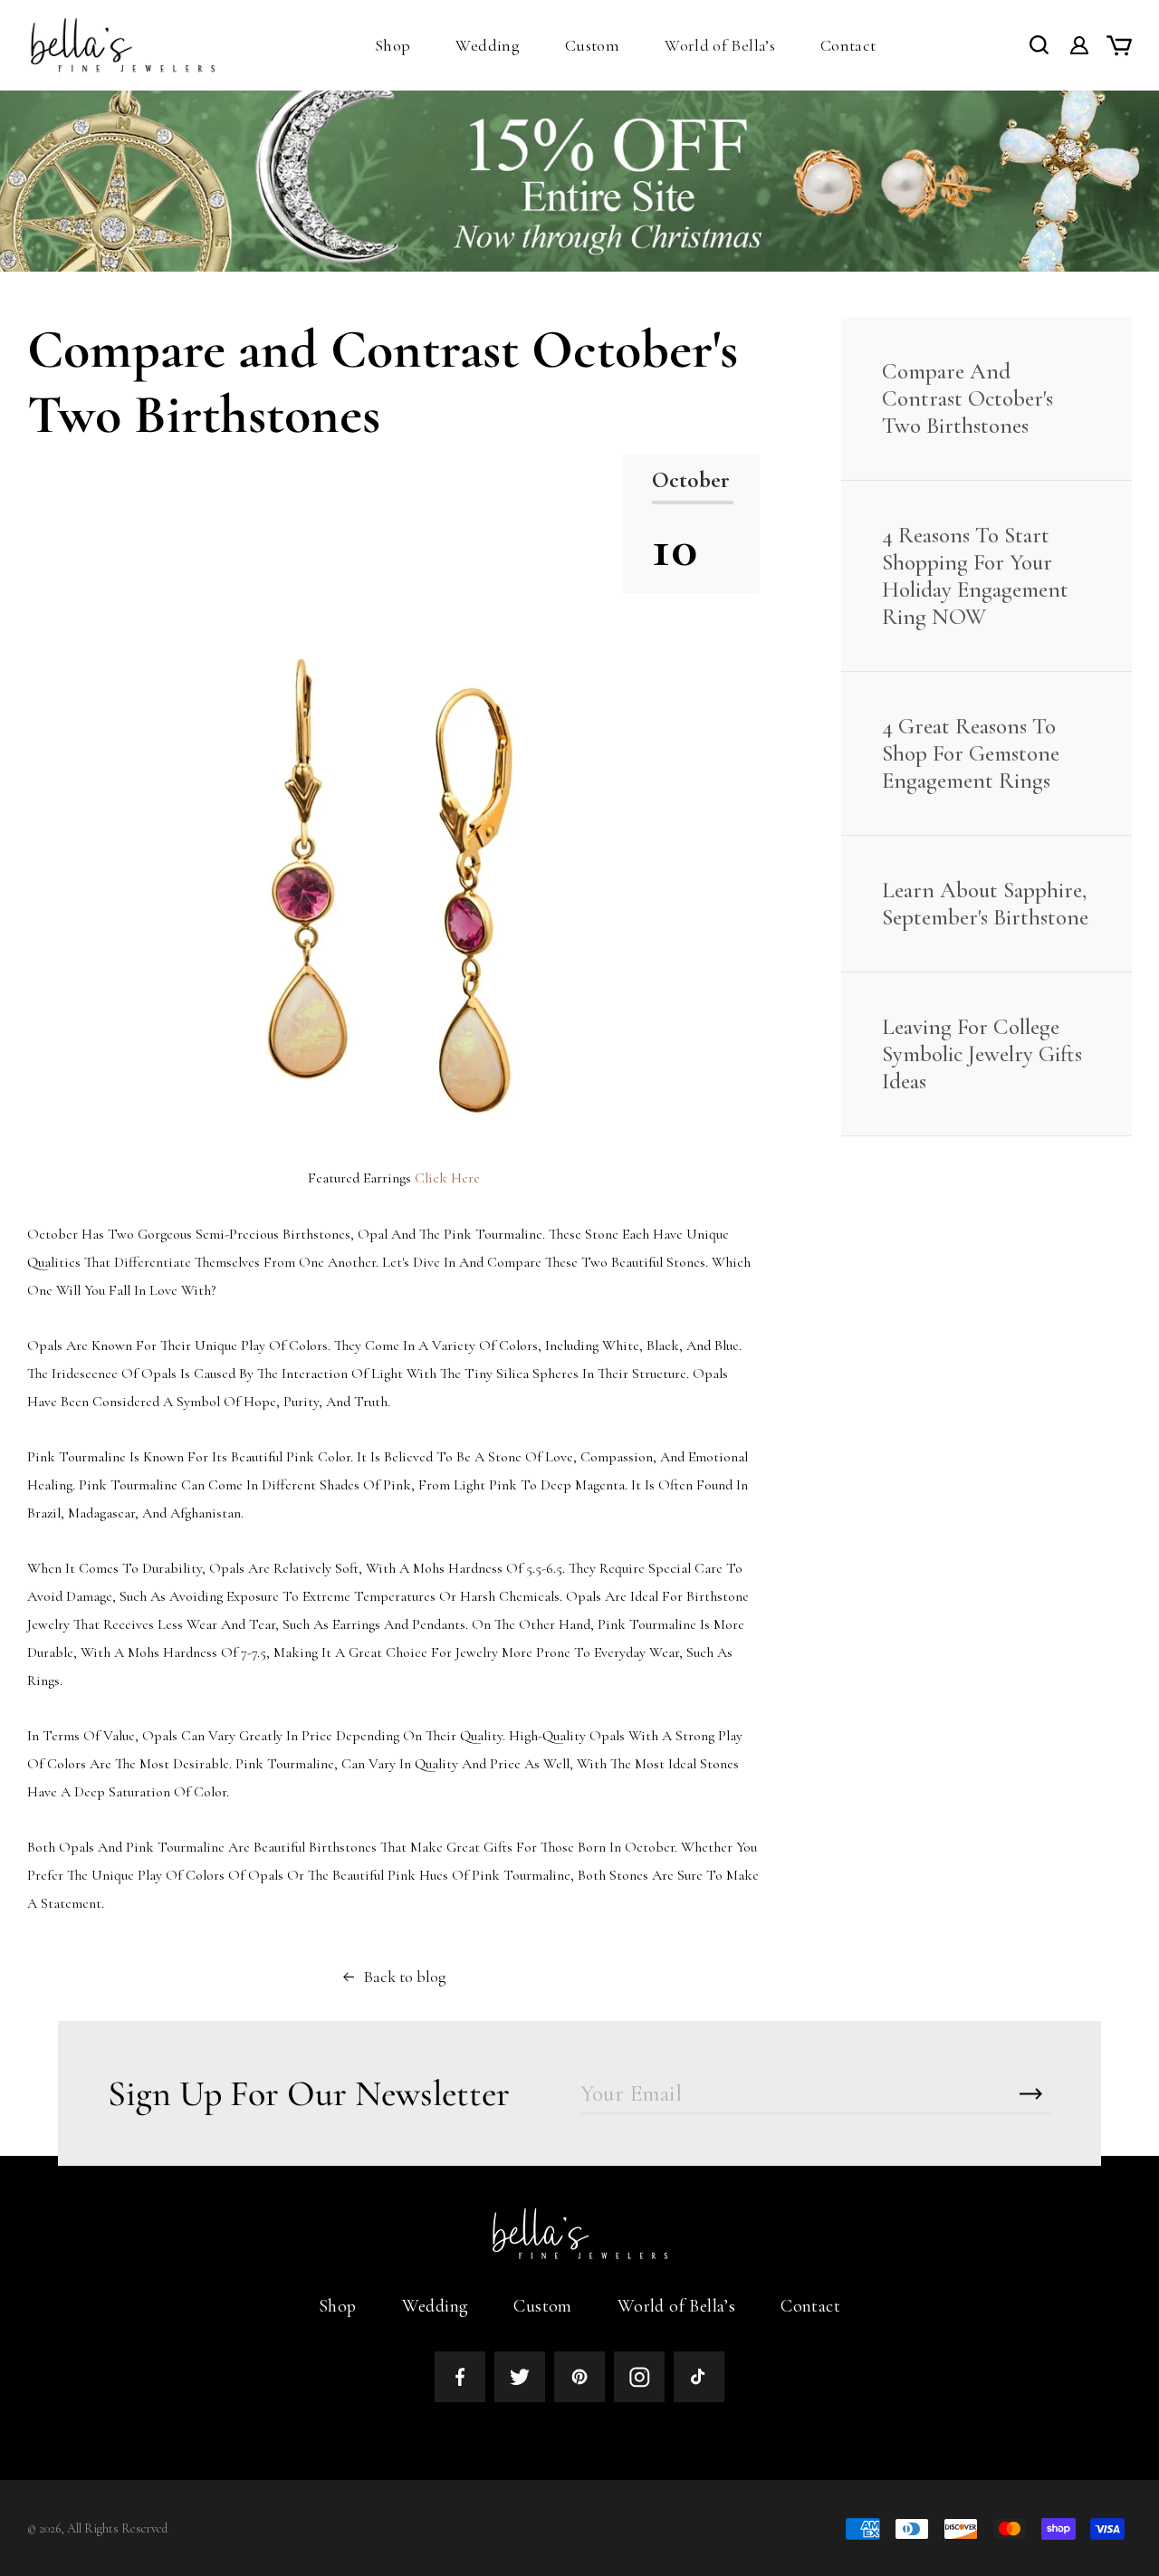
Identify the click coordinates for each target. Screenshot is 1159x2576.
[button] (393, 45)
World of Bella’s (676, 2306)
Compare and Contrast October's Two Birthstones (967, 398)
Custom (542, 2306)
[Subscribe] (1030, 2094)
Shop (338, 2306)
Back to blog (405, 1977)
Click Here (447, 1178)
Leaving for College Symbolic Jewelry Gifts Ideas (982, 1054)
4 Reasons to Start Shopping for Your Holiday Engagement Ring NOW (975, 576)
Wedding (436, 2306)
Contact (810, 2306)
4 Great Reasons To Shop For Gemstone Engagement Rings (971, 753)
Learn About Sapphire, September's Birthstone (985, 904)
